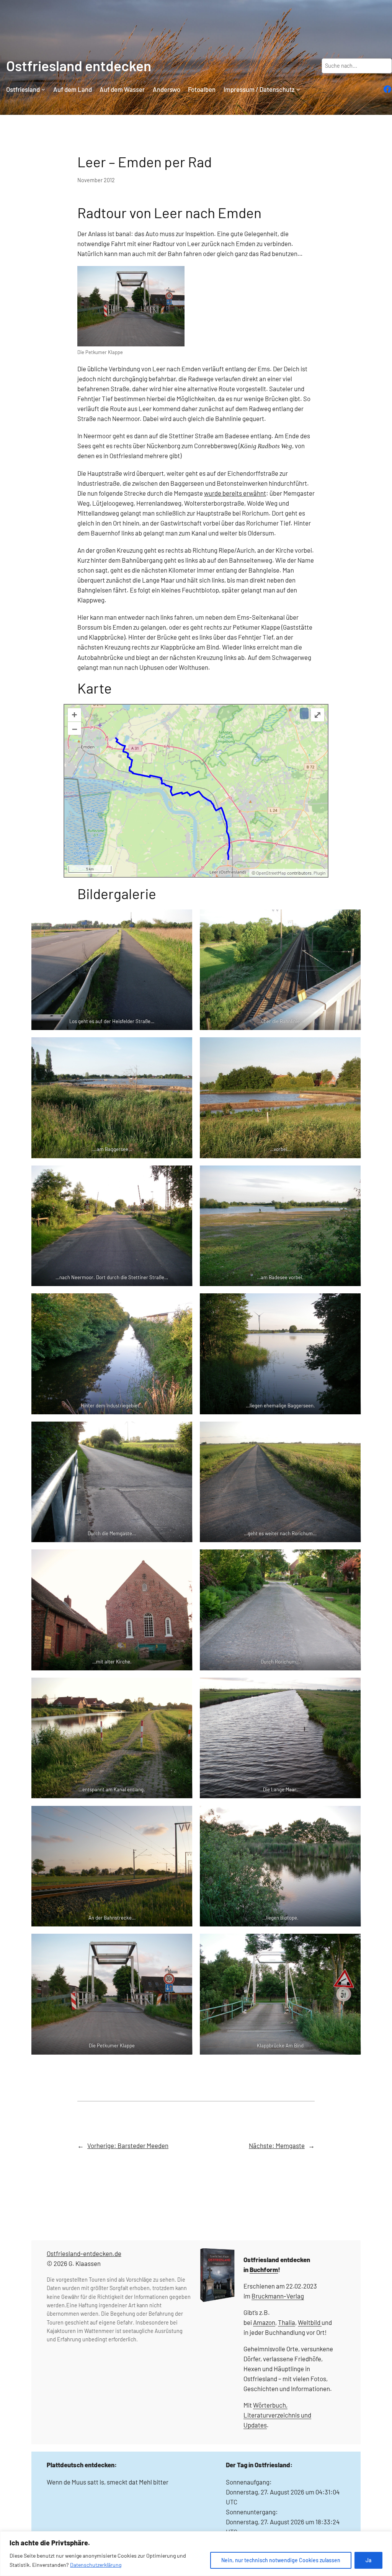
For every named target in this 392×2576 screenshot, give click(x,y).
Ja (368, 2560)
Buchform (264, 2269)
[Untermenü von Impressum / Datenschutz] (298, 89)
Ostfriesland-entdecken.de (84, 2253)
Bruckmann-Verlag (278, 2296)
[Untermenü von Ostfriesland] (43, 89)
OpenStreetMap (271, 873)
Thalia (287, 2322)
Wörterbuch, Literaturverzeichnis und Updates (277, 2415)
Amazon (264, 2322)
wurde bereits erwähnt (235, 493)
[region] (196, 2554)
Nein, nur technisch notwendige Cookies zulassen (281, 2560)
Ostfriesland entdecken (79, 65)
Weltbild (309, 2322)
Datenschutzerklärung (96, 2565)
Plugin (319, 873)
